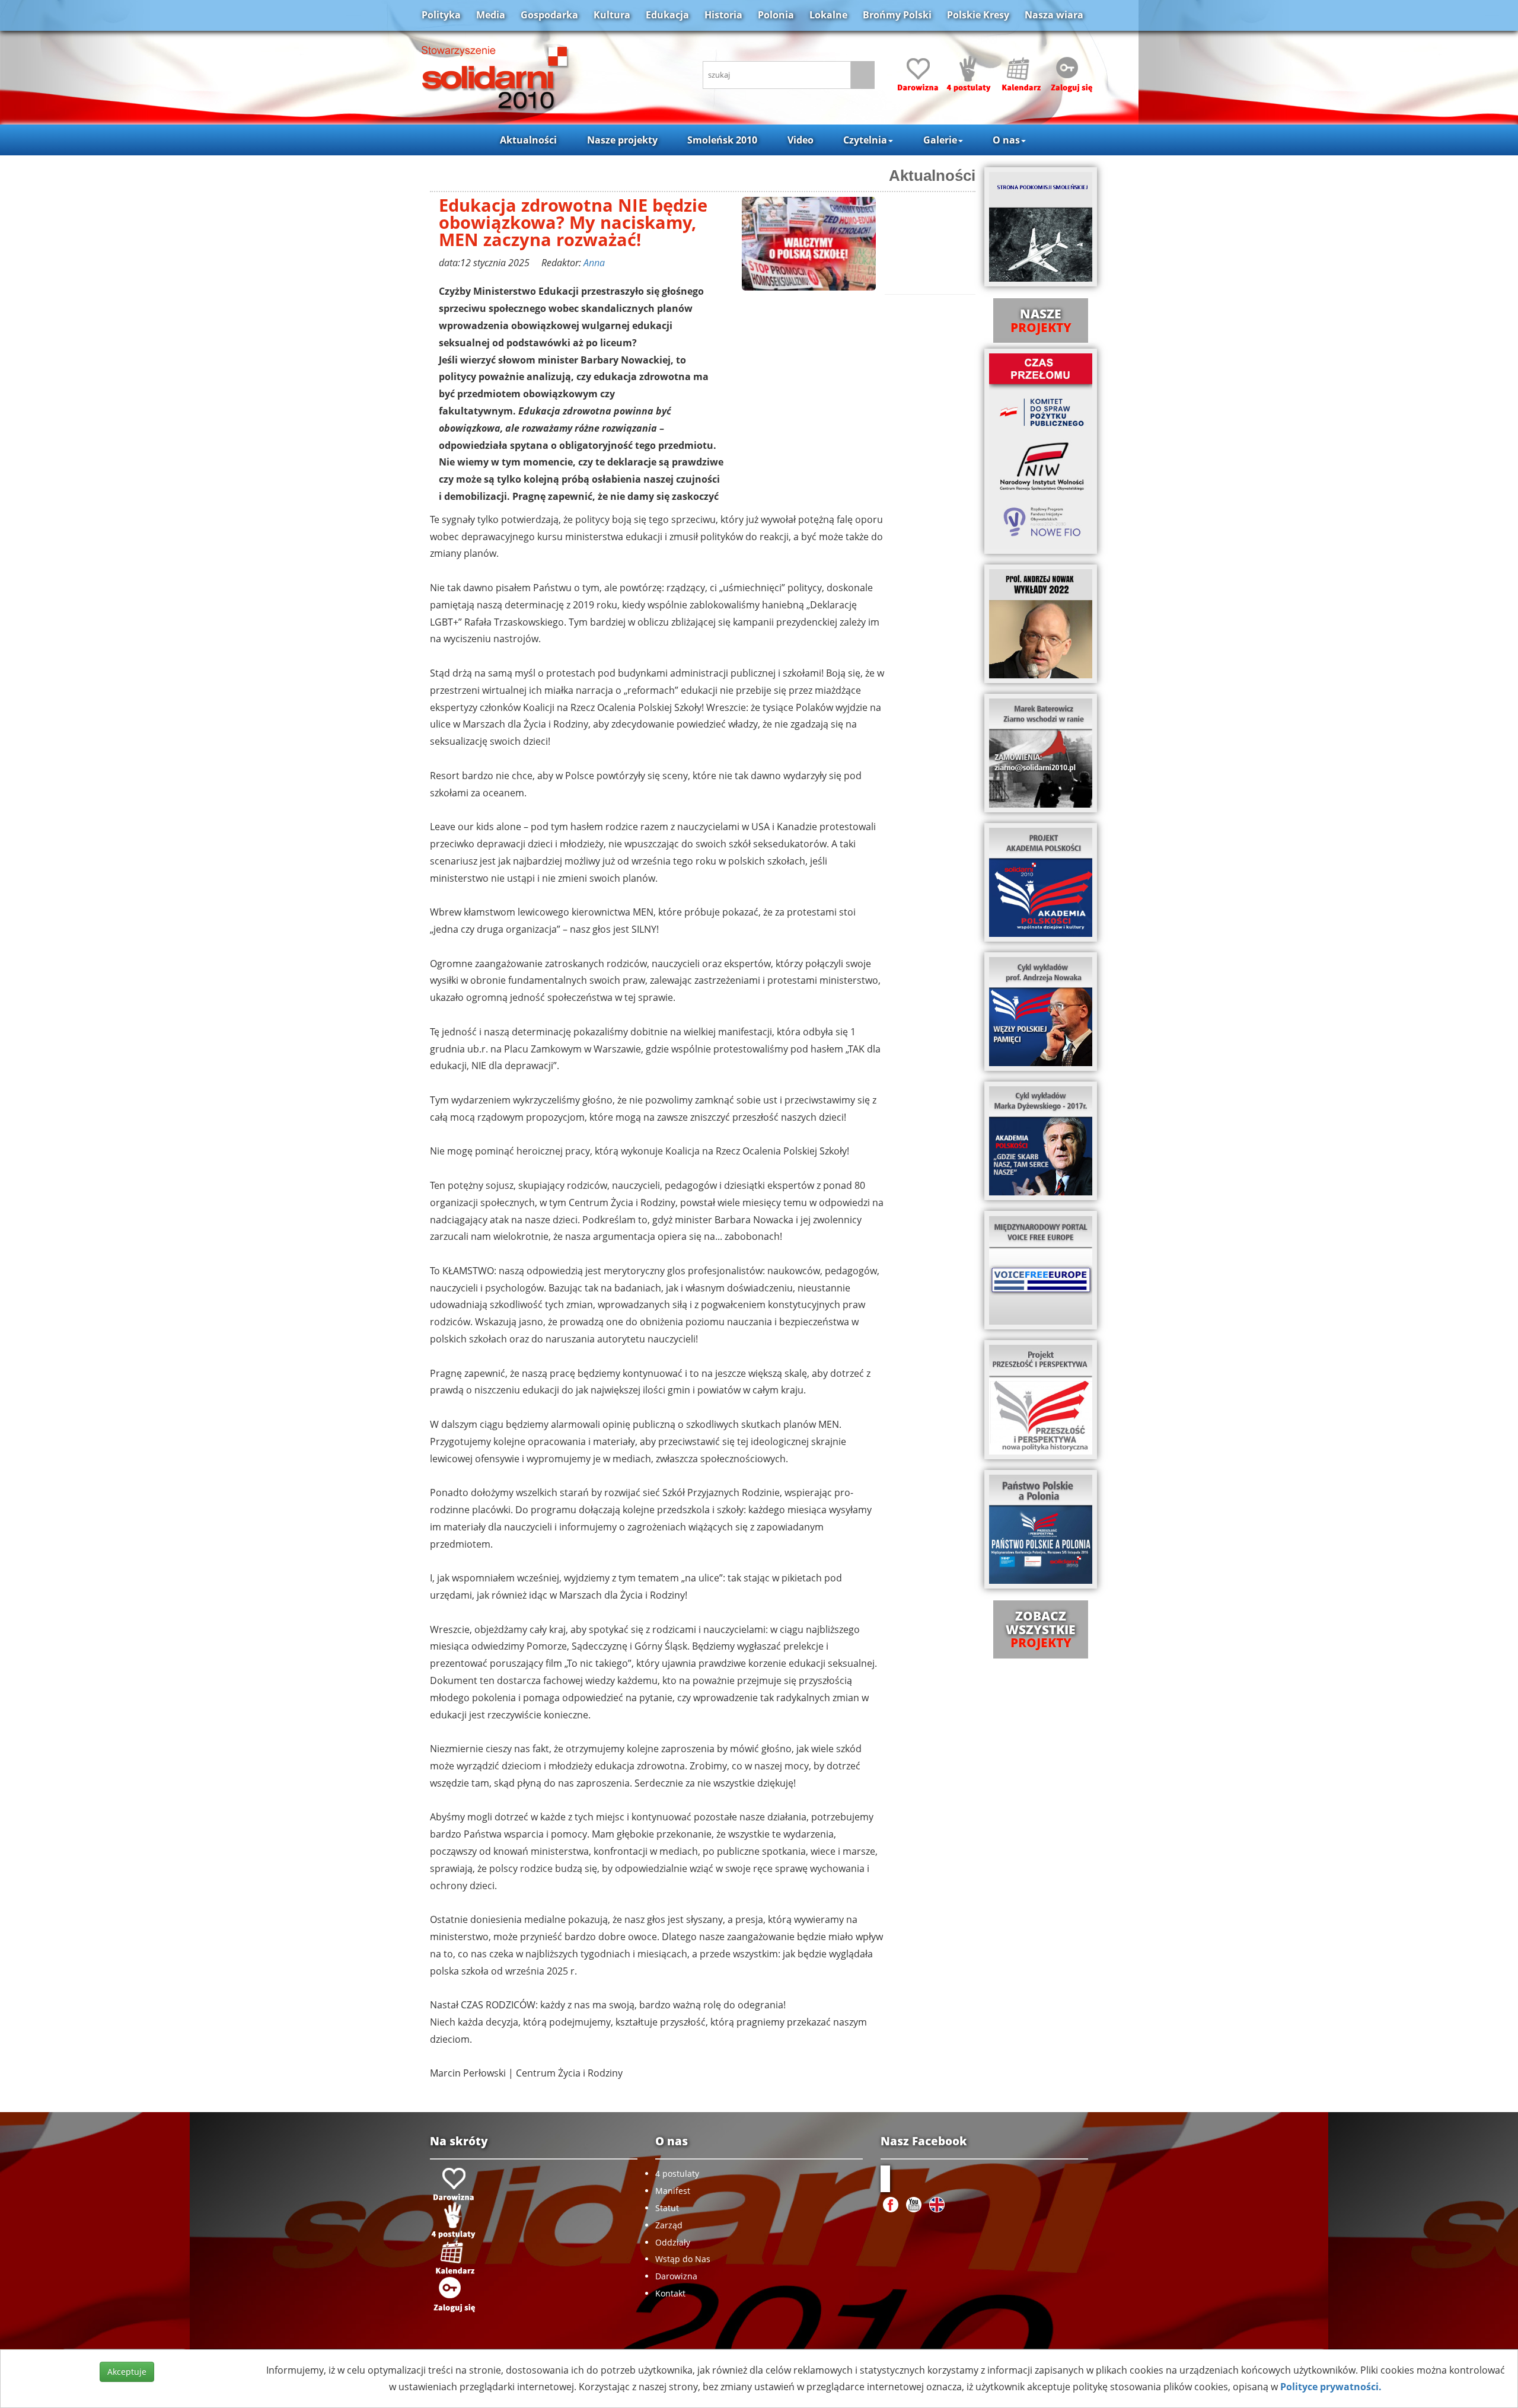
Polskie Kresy (978, 15)
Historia (723, 15)
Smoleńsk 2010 (722, 140)
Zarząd (669, 2225)
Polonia (776, 15)
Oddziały (673, 2242)
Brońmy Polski (897, 15)
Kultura (612, 15)
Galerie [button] (940, 140)
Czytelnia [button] (865, 140)
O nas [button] (1006, 140)
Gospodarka (549, 15)
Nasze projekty (622, 140)
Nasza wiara (1054, 15)
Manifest (673, 2191)
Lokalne (828, 15)
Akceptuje (127, 2372)
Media (491, 15)
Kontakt (670, 2293)
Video (801, 140)
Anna (594, 263)
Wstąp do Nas (683, 2259)
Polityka (441, 15)
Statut (667, 2208)
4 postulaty (677, 2173)
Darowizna (676, 2276)
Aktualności (528, 140)
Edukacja (667, 15)
